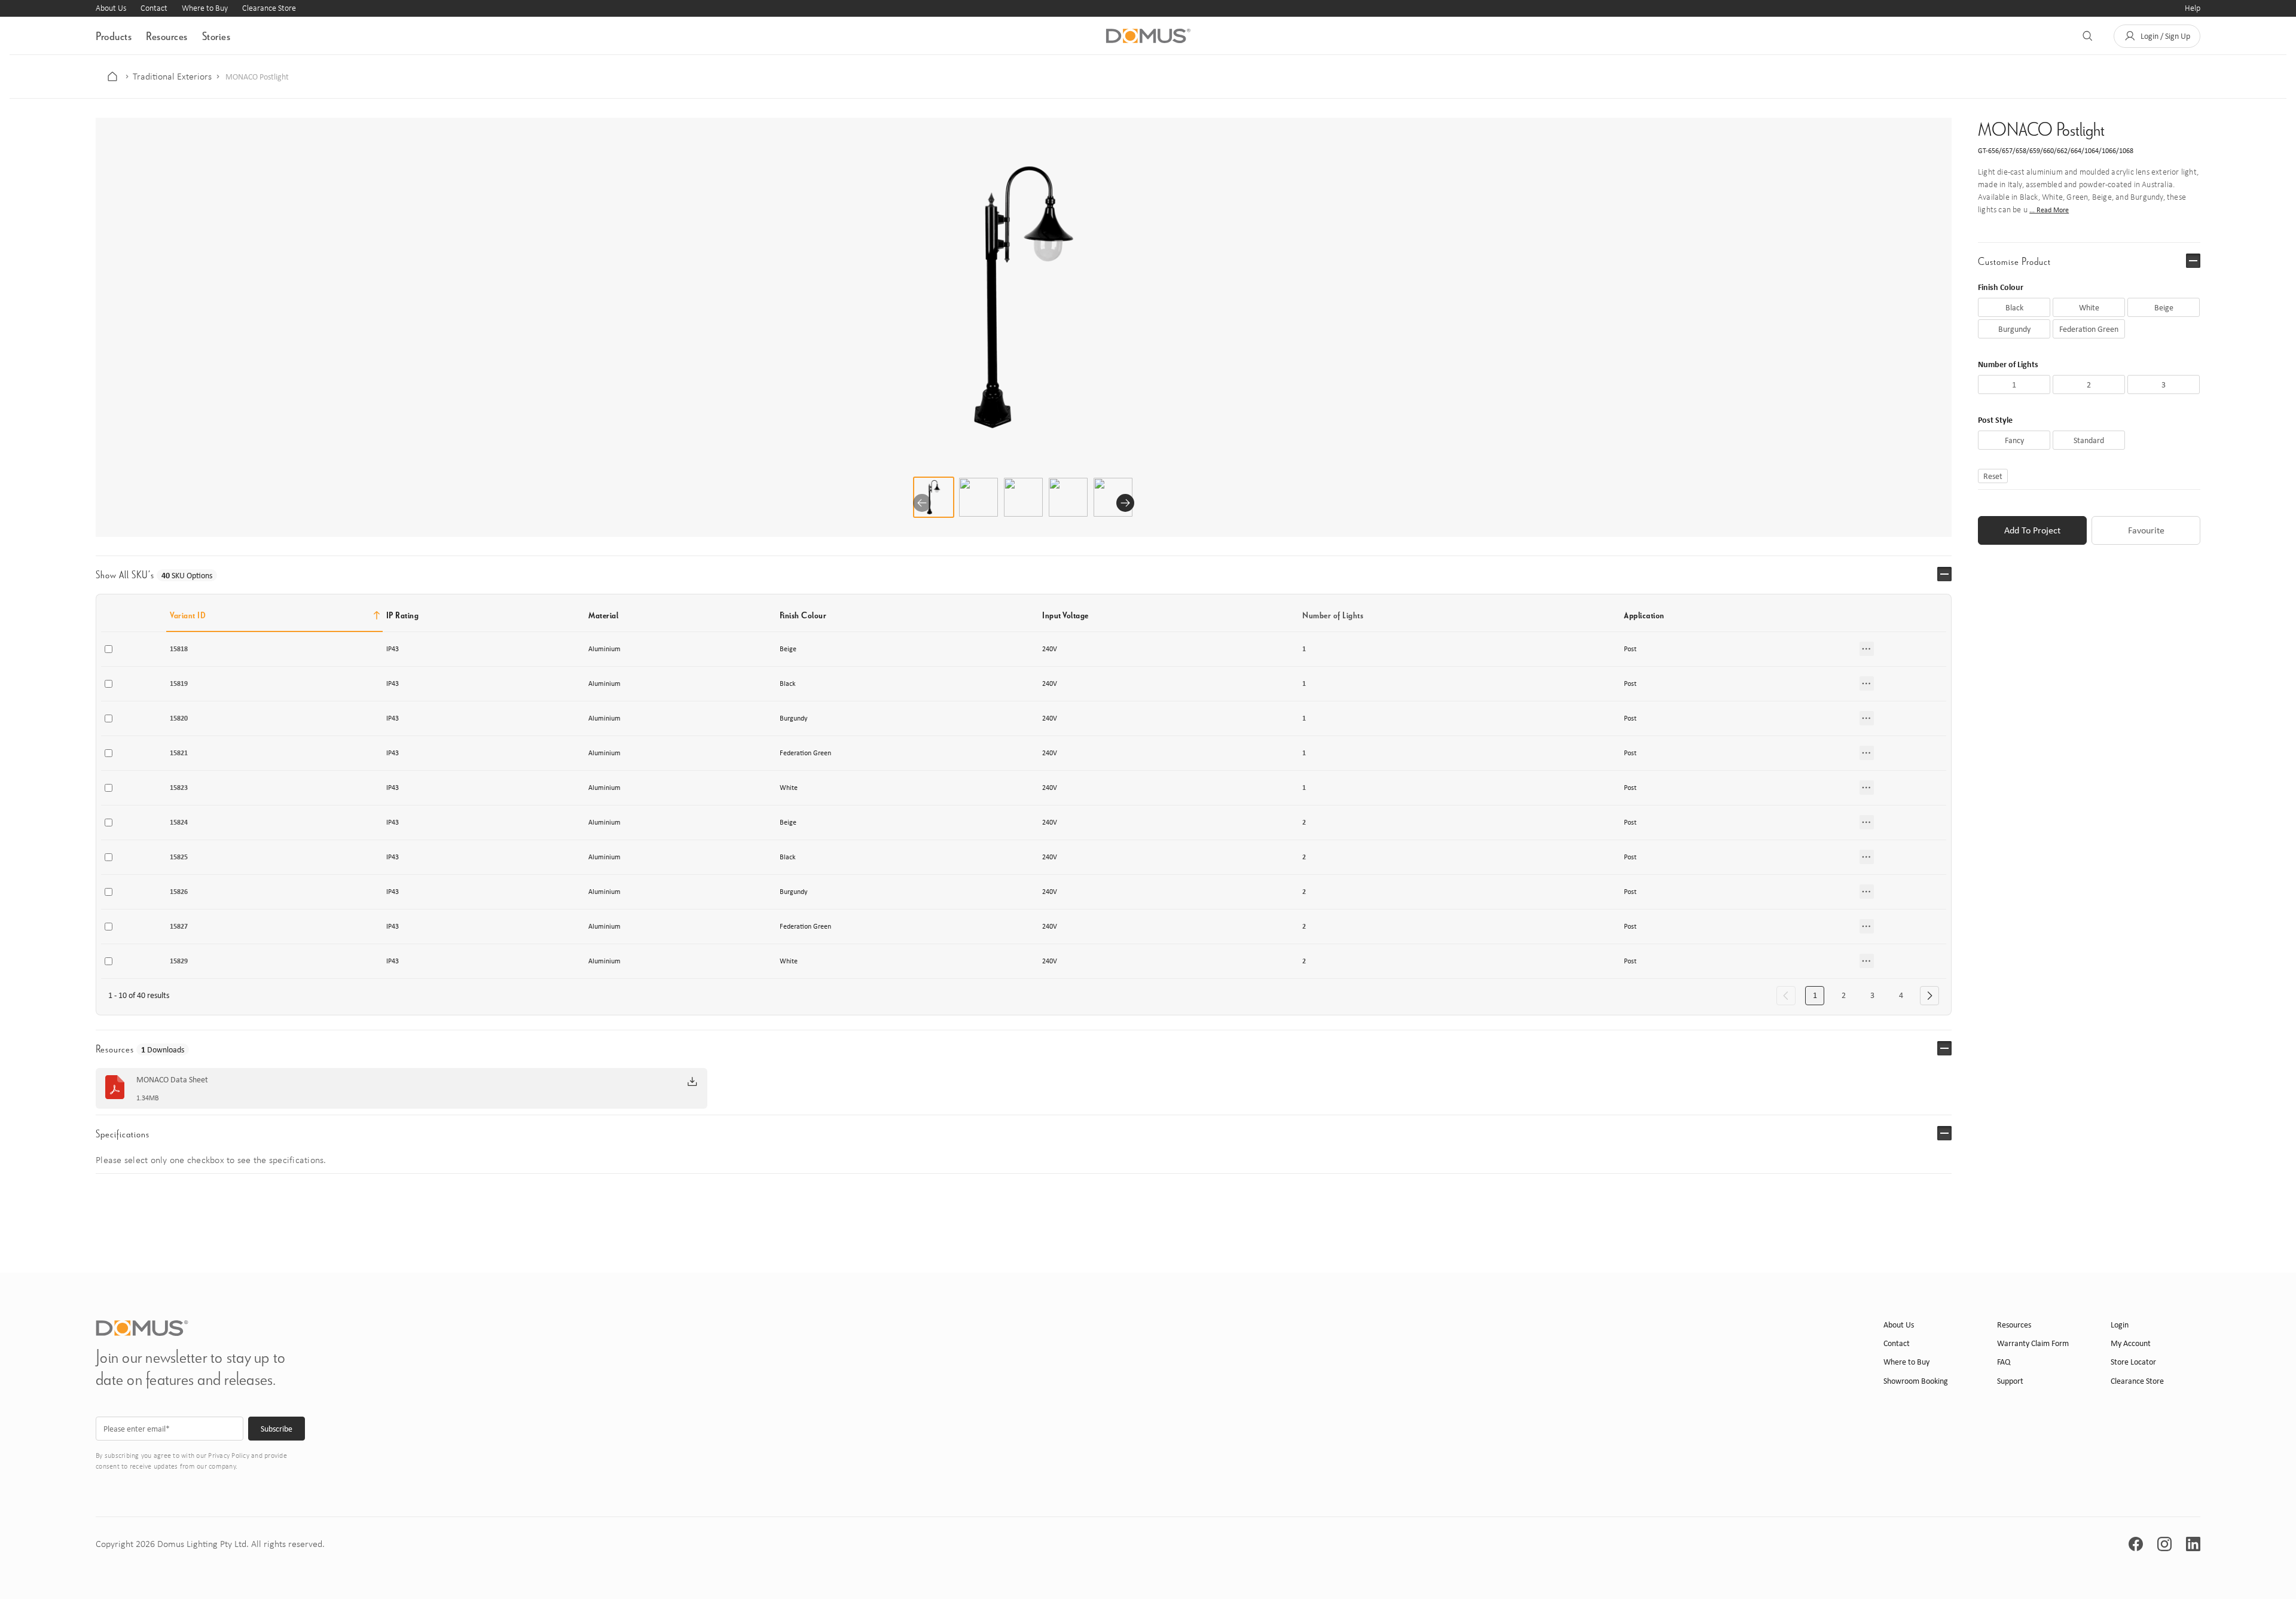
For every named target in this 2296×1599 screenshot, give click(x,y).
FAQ (2004, 1362)
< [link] (1786, 996)
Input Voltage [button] (1065, 615)
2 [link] (1844, 995)
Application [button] (1644, 615)
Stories (216, 36)
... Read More (2049, 210)
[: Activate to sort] (1901, 615)
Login (2120, 1325)
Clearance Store (269, 8)
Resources (167, 36)
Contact (154, 8)
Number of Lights (2008, 364)
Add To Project (2032, 530)
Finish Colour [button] (803, 615)
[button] (2157, 36)
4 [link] (1901, 995)
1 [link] (1815, 995)
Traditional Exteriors (172, 77)
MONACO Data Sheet (172, 1080)
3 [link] (1872, 995)
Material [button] (603, 615)
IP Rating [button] (403, 615)
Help (2193, 8)
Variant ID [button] (188, 615)
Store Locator (2133, 1362)
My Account (2131, 1343)
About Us (111, 8)
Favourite (2146, 530)
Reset (1993, 476)
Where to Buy (205, 8)
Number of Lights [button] (1333, 615)
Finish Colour (2001, 287)
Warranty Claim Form (2033, 1343)
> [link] (1929, 996)
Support (2010, 1381)
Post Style (1995, 419)
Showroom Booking (1916, 1381)
